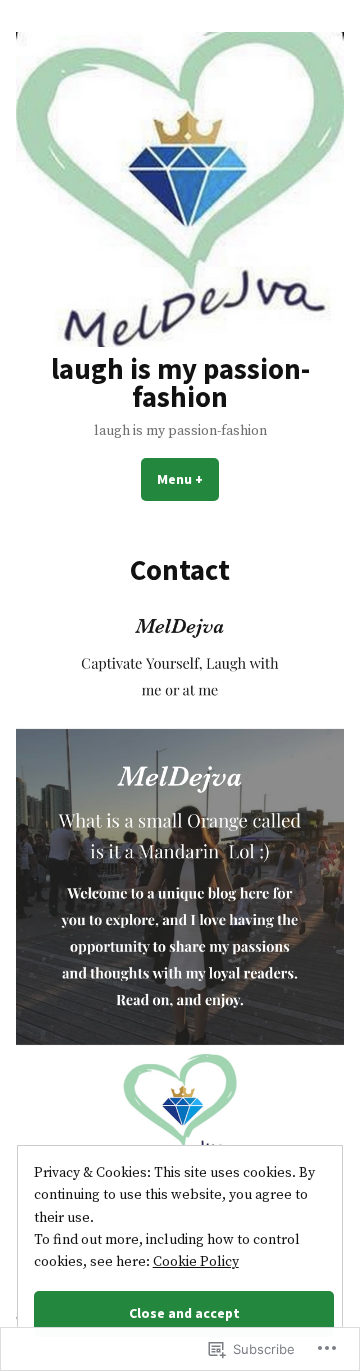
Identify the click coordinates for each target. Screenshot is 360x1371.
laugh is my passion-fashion (180, 383)
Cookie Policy (196, 1262)
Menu (188, 479)
